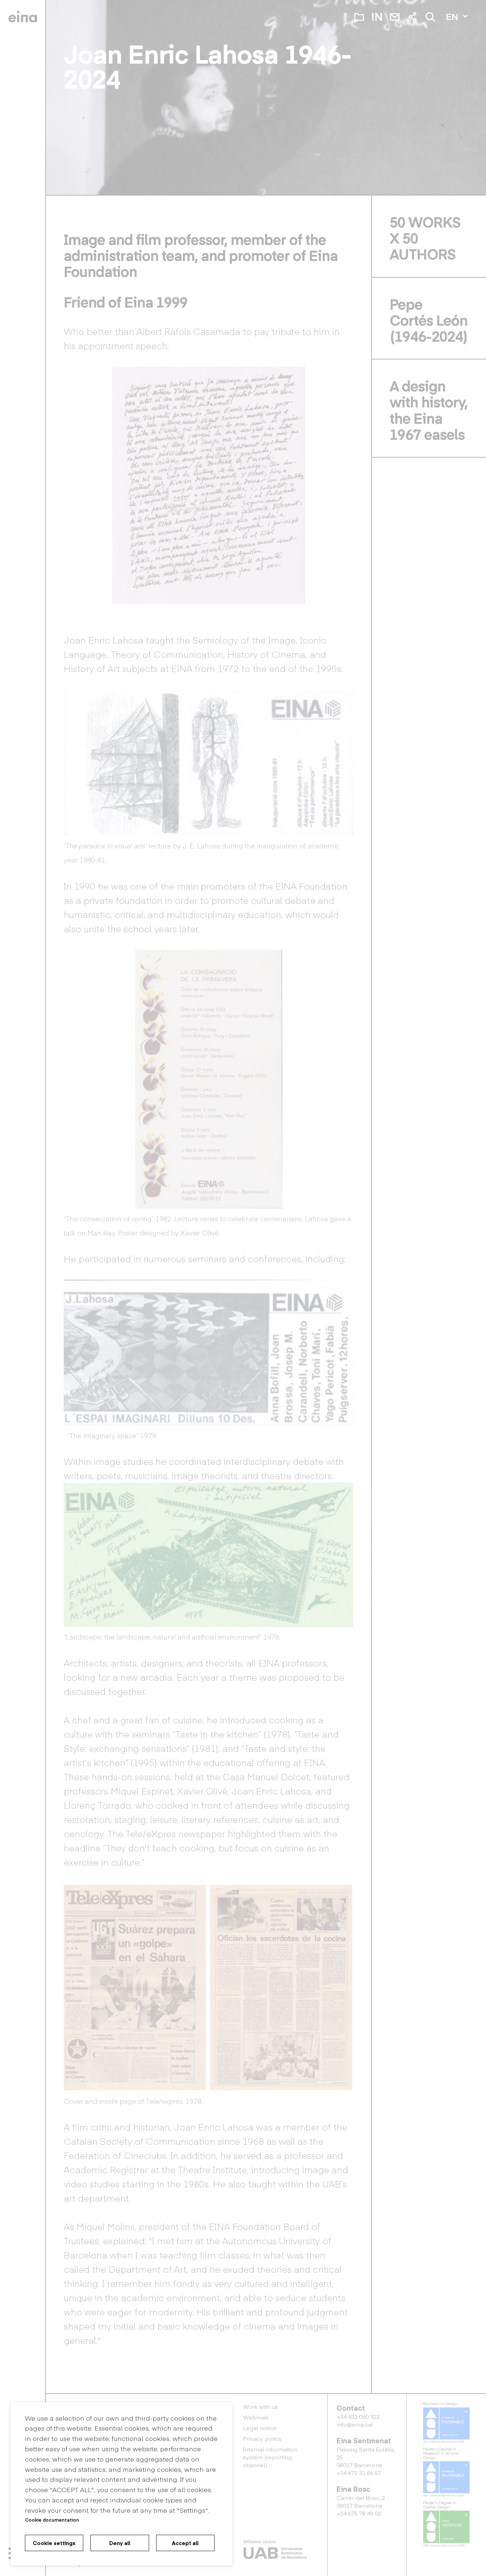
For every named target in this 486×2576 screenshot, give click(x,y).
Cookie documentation (52, 2520)
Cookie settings (54, 2543)
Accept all (185, 2543)
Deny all (120, 2543)
